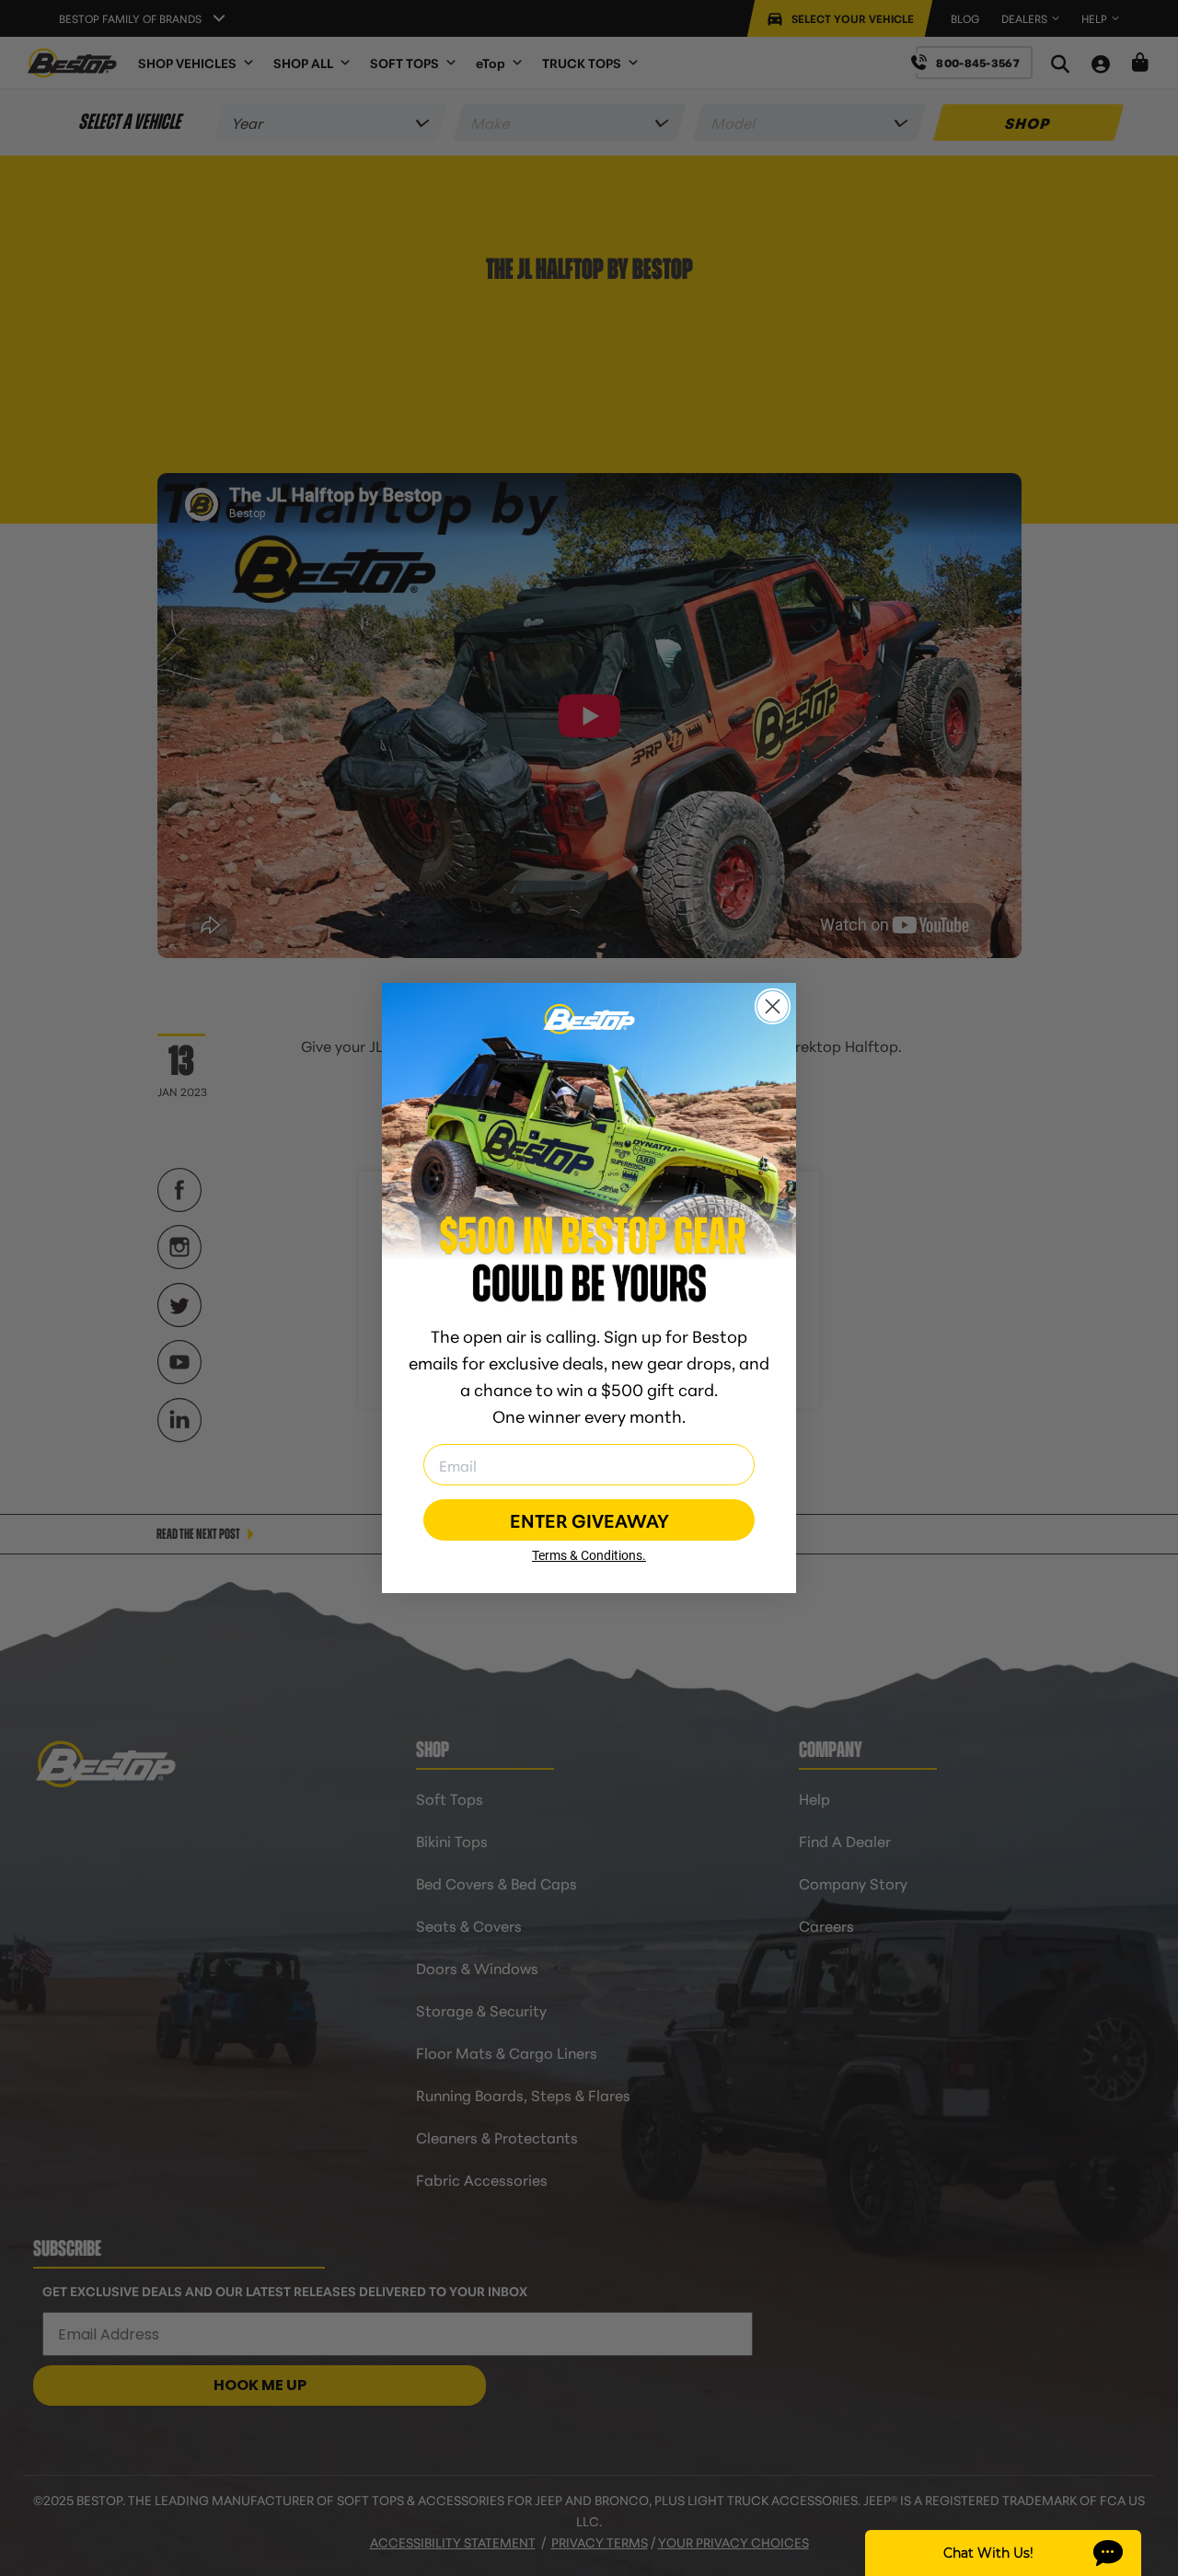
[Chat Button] (1003, 2553)
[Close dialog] (773, 1006)
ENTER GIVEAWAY (589, 1519)
